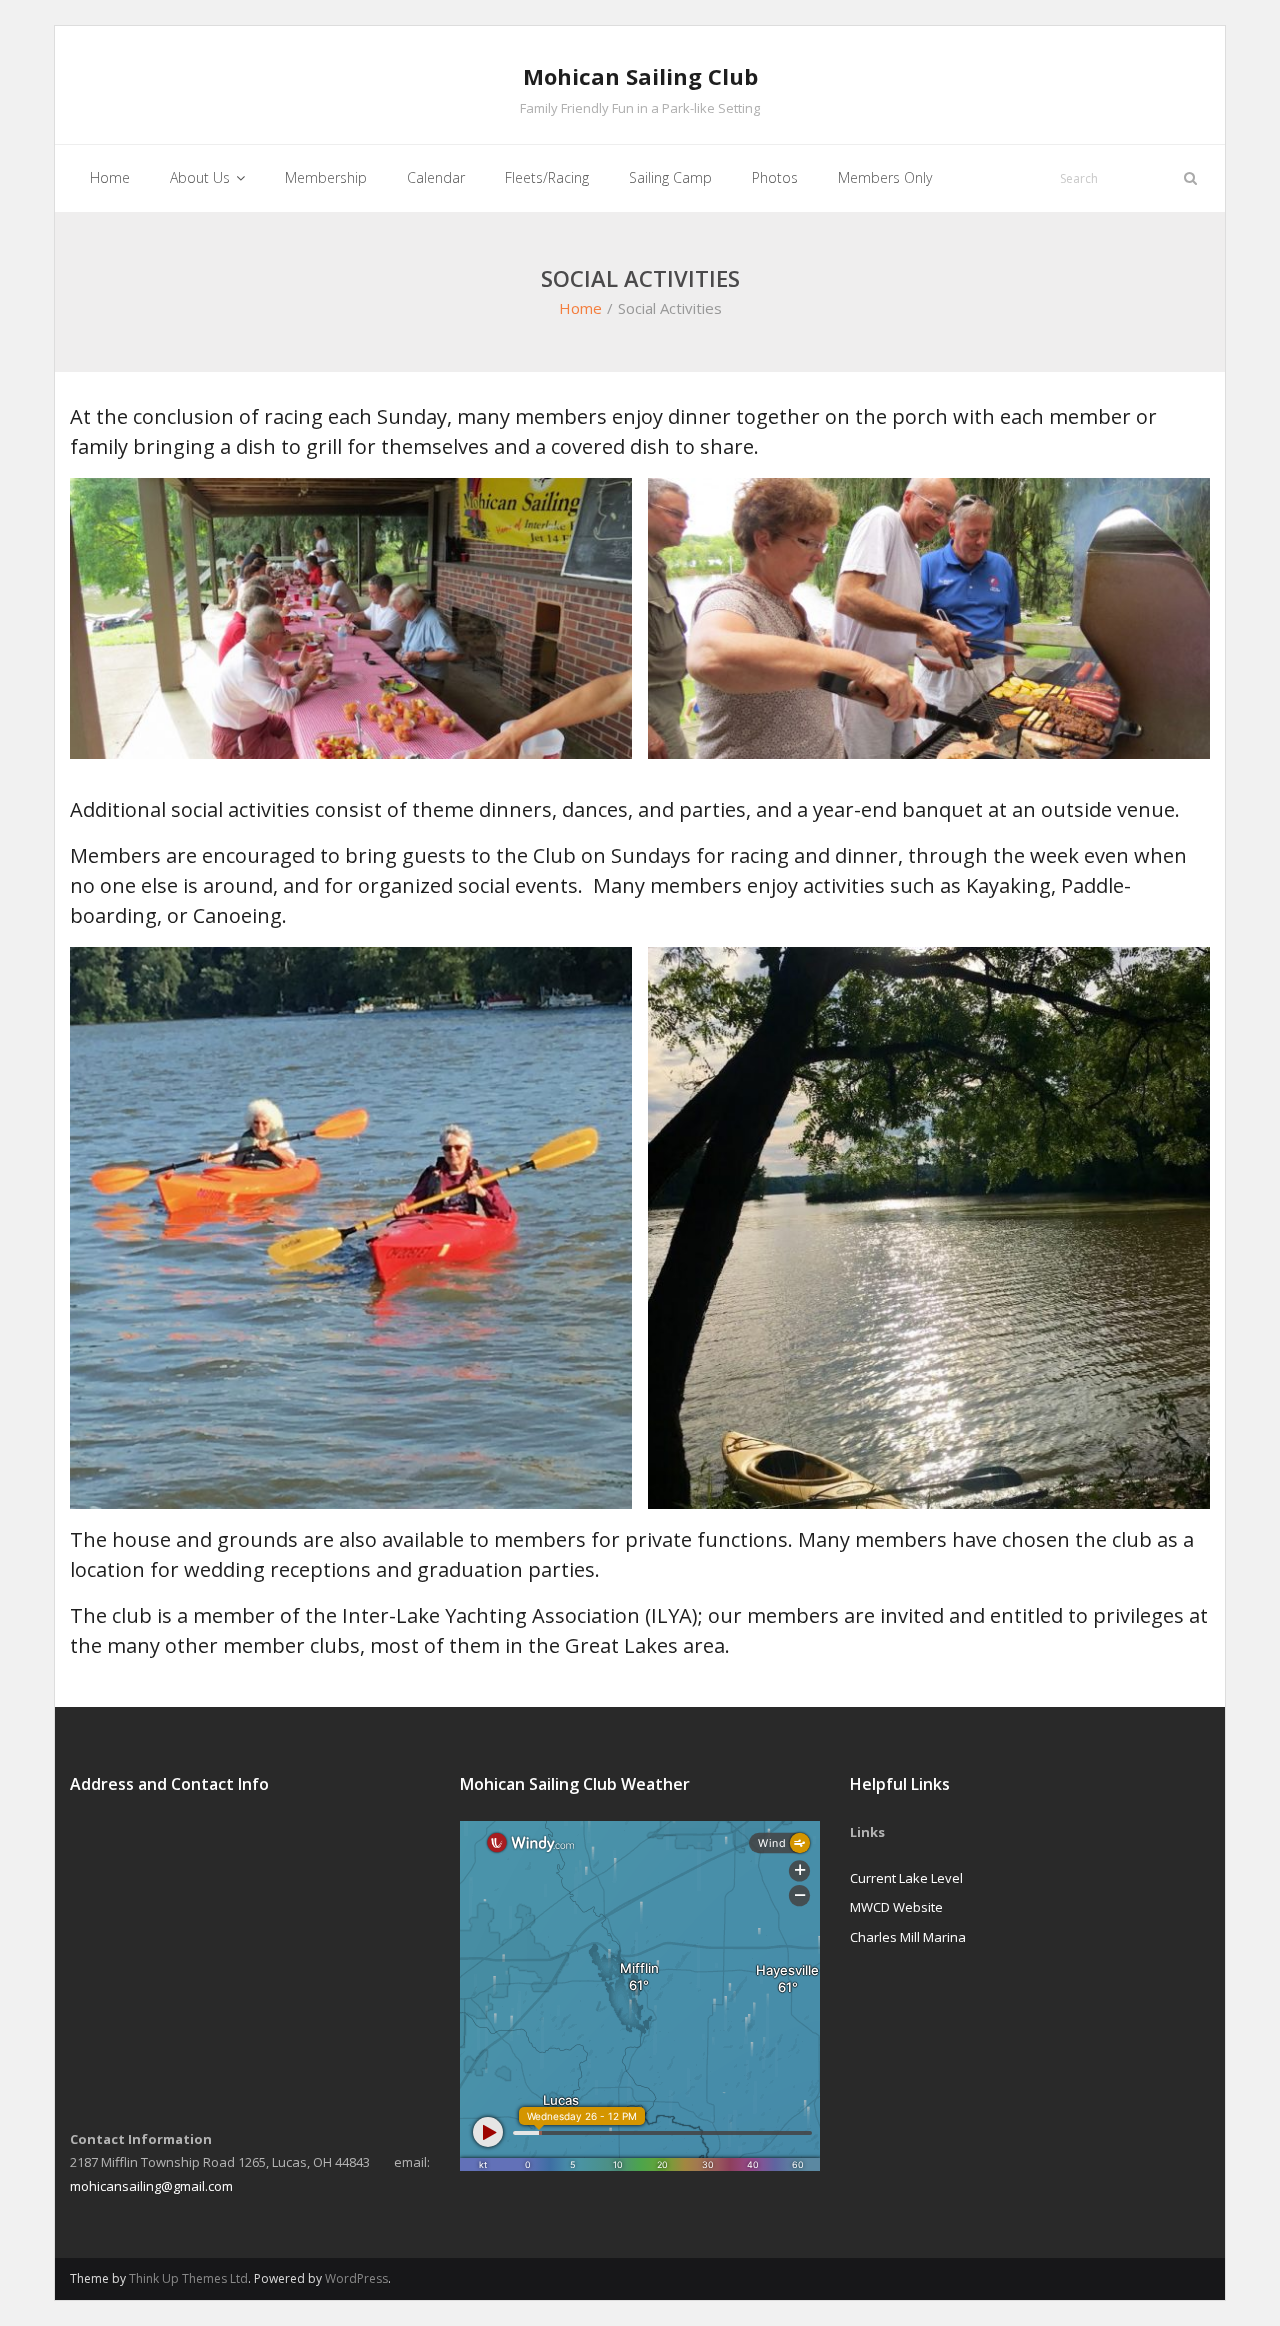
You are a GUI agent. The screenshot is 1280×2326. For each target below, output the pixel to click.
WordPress (356, 2278)
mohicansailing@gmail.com (151, 2186)
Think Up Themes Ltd (188, 2278)
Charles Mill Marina (908, 1937)
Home (580, 308)
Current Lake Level (906, 1878)
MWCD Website (896, 1907)
